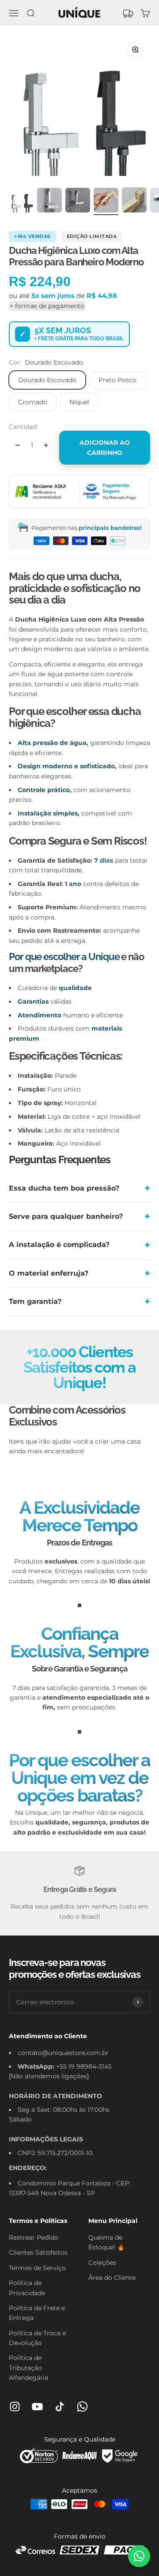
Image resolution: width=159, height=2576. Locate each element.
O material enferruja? (49, 1273)
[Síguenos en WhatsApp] (82, 2407)
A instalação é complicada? (59, 1245)
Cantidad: (23, 427)
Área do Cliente (112, 2278)
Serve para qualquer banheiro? (66, 1216)
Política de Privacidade (27, 2288)
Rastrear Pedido (34, 2237)
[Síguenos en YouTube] (37, 2407)
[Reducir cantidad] (18, 445)
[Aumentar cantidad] (46, 445)
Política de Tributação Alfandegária (28, 2368)
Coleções (102, 2263)
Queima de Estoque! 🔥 (106, 2242)
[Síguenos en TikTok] (60, 2407)
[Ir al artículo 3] (78, 201)
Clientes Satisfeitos (38, 2252)
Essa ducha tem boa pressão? (64, 1188)
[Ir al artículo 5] (134, 201)
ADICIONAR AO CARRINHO (105, 447)
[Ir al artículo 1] (21, 201)
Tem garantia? (35, 1301)
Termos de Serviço (37, 2268)
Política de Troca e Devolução (37, 2338)
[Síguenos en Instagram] (15, 2407)
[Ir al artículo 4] (106, 201)
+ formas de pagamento (47, 306)
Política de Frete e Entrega (37, 2313)
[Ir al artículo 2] (49, 201)
